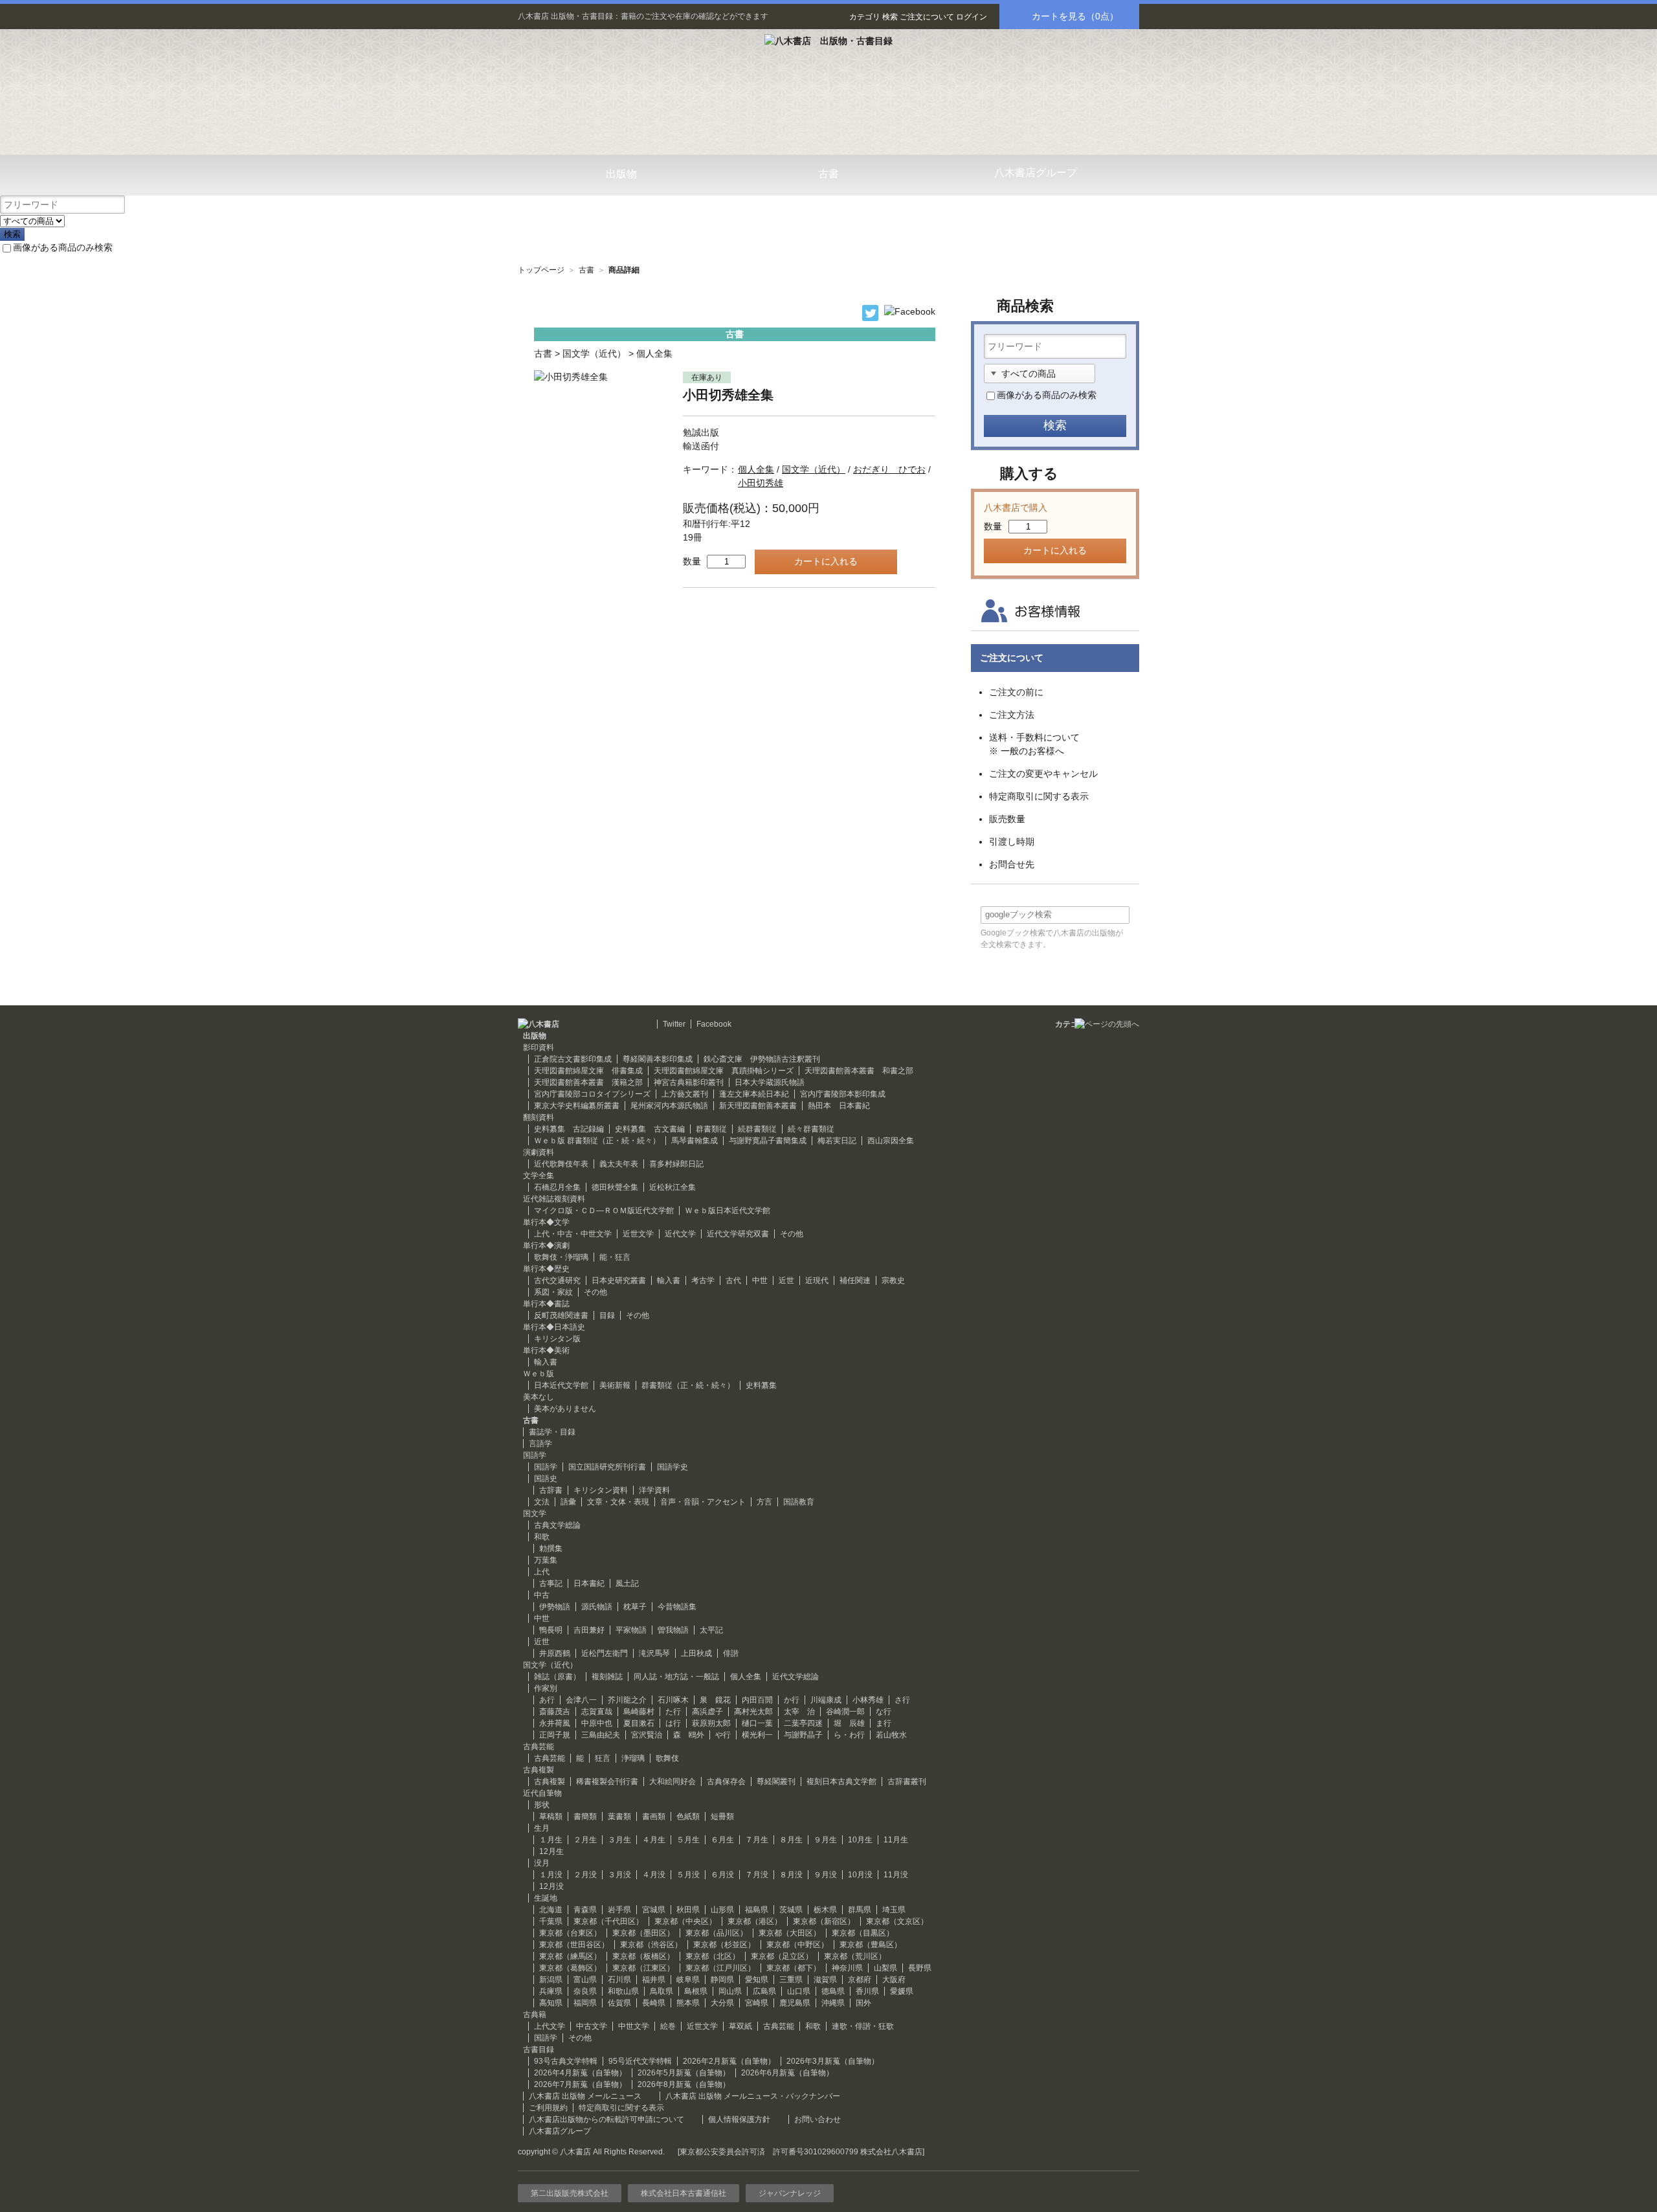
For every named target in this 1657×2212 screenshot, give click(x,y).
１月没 (551, 1875)
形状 (542, 1805)
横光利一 (757, 1735)
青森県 (585, 1910)
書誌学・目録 (552, 1432)
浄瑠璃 (633, 1758)
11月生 (896, 1840)
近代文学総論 (795, 1677)
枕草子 (635, 1607)
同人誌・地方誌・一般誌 (676, 1677)
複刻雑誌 (607, 1677)
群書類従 (711, 1129)
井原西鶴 (555, 1653)
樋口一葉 (757, 1723)
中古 (542, 1595)
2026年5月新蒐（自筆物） (684, 2073)
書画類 (654, 1816)
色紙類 (688, 1816)
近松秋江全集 (673, 1187)
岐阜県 (688, 1980)
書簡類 (585, 1816)
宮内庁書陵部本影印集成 (843, 1094)
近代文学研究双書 (738, 1234)
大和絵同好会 (673, 1782)
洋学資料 (654, 1490)
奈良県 (585, 1991)
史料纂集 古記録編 (569, 1129)
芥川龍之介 (627, 1700)
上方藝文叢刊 (685, 1094)
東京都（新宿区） (824, 1921)
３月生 (619, 1840)
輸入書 (669, 1280)
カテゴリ (865, 17)
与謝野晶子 (803, 1735)
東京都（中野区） (797, 1945)
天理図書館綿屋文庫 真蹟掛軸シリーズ (724, 1071)
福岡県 (585, 2003)
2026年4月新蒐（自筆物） (580, 2073)
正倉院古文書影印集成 (573, 1059)
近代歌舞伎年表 (561, 1164)
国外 (863, 2003)
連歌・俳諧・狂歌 (863, 2026)
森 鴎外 (689, 1735)
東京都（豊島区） (871, 1945)
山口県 (799, 1991)
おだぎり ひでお (889, 469)
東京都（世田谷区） (574, 1945)
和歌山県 (623, 1991)
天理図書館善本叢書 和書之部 (859, 1071)
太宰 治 (799, 1712)
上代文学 (550, 2026)
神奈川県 (847, 1968)
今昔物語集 (677, 1607)
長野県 (920, 1968)
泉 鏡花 (715, 1700)
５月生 (688, 1840)
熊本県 (688, 2003)
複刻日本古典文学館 (841, 1782)
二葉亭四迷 (803, 1723)
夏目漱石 (639, 1723)
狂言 (603, 1758)
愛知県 (757, 1980)
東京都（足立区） (782, 1956)
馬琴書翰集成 (695, 1141)
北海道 (551, 1910)
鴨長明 (551, 1630)
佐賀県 (619, 2003)
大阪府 (894, 1980)
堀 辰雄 (849, 1723)
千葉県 (551, 1921)
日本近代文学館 (561, 1385)
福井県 (654, 1980)
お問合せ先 (1012, 864)
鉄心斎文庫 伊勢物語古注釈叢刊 (762, 1059)
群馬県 (860, 1910)
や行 (723, 1735)
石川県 (619, 1980)
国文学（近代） (594, 353)
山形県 (722, 1910)
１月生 (551, 1840)
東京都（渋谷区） (651, 1945)
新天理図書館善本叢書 (758, 1106)
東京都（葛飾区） (570, 1968)
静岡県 (722, 1980)
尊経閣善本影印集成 (658, 1059)
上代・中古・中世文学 (573, 1234)
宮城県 (654, 1910)
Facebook (714, 1024)
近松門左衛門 (605, 1653)
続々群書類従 (811, 1129)
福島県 (757, 1910)
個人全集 (654, 353)
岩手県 (619, 1910)
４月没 (654, 1875)
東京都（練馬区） (570, 1956)
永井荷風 (555, 1723)
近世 (786, 1280)
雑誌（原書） (557, 1677)
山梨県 (885, 1968)
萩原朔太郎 (711, 1723)
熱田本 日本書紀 (839, 1106)
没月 (542, 1863)
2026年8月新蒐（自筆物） (684, 2084)
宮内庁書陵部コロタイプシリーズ (592, 1094)
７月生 (757, 1840)
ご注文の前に (1016, 692)
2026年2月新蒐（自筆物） (729, 2061)
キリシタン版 (557, 1339)
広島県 (764, 1991)
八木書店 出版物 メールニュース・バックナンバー (753, 2096)
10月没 (860, 1875)
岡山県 (730, 1991)
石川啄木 (673, 1700)
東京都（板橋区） (643, 1956)
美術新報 (615, 1385)
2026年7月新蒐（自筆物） (580, 2084)
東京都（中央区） (685, 1921)
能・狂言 (615, 1257)
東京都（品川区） (717, 1933)
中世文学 (634, 2026)
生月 (542, 1828)
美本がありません (565, 1409)
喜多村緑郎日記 (676, 1164)
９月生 (825, 1840)
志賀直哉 (597, 1712)
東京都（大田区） (790, 1933)
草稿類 (551, 1816)
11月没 (896, 1875)
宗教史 (893, 1280)
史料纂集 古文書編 (650, 1129)
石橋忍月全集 (557, 1187)
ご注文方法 (1012, 715)
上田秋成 (696, 1653)
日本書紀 (589, 1583)
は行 (673, 1723)
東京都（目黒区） (863, 1933)
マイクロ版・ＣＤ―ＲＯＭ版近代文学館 (604, 1211)
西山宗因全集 (891, 1141)
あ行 (547, 1700)
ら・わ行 (849, 1735)
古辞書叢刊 (907, 1782)
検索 (890, 17)
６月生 (722, 1840)
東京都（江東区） (643, 1968)
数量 (692, 561)
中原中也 (597, 1723)
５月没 (688, 1875)
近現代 (817, 1280)
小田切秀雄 (761, 483)
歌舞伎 (667, 1758)
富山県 (585, 1980)
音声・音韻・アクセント (703, 1502)
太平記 (711, 1630)
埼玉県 (894, 1910)
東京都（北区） (713, 1956)
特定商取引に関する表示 (1039, 796)
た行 (673, 1712)
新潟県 (551, 1980)
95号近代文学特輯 (640, 2061)
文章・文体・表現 (618, 1502)
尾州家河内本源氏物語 (669, 1106)
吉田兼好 (589, 1630)
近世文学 (638, 1234)
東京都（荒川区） (855, 1956)
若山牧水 (891, 1735)
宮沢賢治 (647, 1735)
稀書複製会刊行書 (607, 1782)
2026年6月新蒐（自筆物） (787, 2073)
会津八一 (581, 1700)
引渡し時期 (1012, 842)
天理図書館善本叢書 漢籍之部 (588, 1082)
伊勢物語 (555, 1607)
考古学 (703, 1280)
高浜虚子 (707, 1712)
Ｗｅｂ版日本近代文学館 (728, 1211)
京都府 (860, 1980)
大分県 (722, 2003)
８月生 (791, 1840)
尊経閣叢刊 (776, 1782)
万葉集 (546, 1560)
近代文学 (680, 1234)
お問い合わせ (817, 2119)
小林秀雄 (868, 1700)
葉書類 (619, 1816)
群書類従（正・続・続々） (688, 1385)
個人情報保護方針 (739, 2119)
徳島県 (833, 1991)
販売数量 (1007, 819)
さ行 (902, 1700)
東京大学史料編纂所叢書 (577, 1106)
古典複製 (550, 1782)
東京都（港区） (755, 1921)
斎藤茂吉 (555, 1712)
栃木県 (825, 1910)
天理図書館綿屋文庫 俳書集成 (588, 1071)
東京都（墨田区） (643, 1933)
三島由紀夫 (601, 1735)
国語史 (546, 1479)
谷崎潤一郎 (845, 1712)
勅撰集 (551, 1548)
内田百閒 (757, 1700)
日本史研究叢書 (619, 1280)
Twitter (674, 1024)
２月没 (585, 1875)
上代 (542, 1572)
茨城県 (791, 1910)
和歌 (542, 1537)
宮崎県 (757, 2003)
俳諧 (731, 1653)
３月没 (619, 1875)
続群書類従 (757, 1129)
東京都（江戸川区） (720, 1968)
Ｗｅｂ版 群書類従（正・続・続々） (597, 1141)
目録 (607, 1315)
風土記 (627, 1583)
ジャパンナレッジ (790, 2193)
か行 (792, 1700)
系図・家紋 (553, 1292)
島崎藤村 (639, 1712)
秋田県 (688, 1910)
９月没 (825, 1875)
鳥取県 (662, 1991)
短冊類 (722, 1816)
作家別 (546, 1688)
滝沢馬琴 (654, 1653)
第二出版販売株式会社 (570, 2193)
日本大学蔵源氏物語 (770, 1082)
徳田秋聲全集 (615, 1187)
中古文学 (592, 2026)
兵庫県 (551, 1991)
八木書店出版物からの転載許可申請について (606, 2119)
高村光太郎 (753, 1712)
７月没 (757, 1875)
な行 (884, 1712)
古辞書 (551, 1490)
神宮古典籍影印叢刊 (689, 1082)
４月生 (654, 1840)
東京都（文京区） (897, 1921)
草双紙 (740, 2026)
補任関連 (855, 1280)
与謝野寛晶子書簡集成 (768, 1141)
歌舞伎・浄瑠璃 (561, 1257)
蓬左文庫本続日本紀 (754, 1094)
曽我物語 (673, 1630)
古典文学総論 (557, 1525)
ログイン (972, 17)
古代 (733, 1280)
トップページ (541, 270)
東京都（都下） (794, 1968)
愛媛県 (902, 1991)
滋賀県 (825, 1980)
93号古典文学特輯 (566, 2061)
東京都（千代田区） (608, 1921)
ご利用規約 (548, 2108)
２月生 (585, 1840)
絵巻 (668, 2026)
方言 (764, 1502)
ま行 (884, 1723)
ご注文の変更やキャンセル (1043, 774)
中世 (760, 1280)
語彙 (568, 1502)
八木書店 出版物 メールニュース (585, 2096)
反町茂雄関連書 (561, 1315)
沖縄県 (833, 2003)
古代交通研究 (557, 1280)
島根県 (696, 1991)
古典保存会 (726, 1782)
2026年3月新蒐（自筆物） (833, 2061)
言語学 (540, 1444)
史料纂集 (761, 1385)
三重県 (791, 1980)
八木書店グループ (560, 2131)
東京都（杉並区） (724, 1945)
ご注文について (927, 17)
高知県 (551, 2003)
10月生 (860, 1840)
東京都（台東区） (570, 1933)
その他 (792, 1234)
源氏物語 (597, 1607)
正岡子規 (555, 1735)
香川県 (867, 1991)
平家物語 (631, 1630)
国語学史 (673, 1467)
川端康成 (826, 1700)
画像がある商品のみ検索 (63, 247)
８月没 (791, 1875)
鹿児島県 (795, 2003)
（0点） (1075, 16)
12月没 (551, 1886)
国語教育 (799, 1502)
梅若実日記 (837, 1141)
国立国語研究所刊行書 (607, 1467)
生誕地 (546, 1898)
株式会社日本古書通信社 (684, 2193)
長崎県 (654, 2003)
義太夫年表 (619, 1164)
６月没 (722, 1875)
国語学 (546, 1467)
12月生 (551, 1851)
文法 (542, 1502)
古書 (586, 270)
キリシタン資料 (601, 1490)
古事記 (551, 1583)
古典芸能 (550, 1758)
